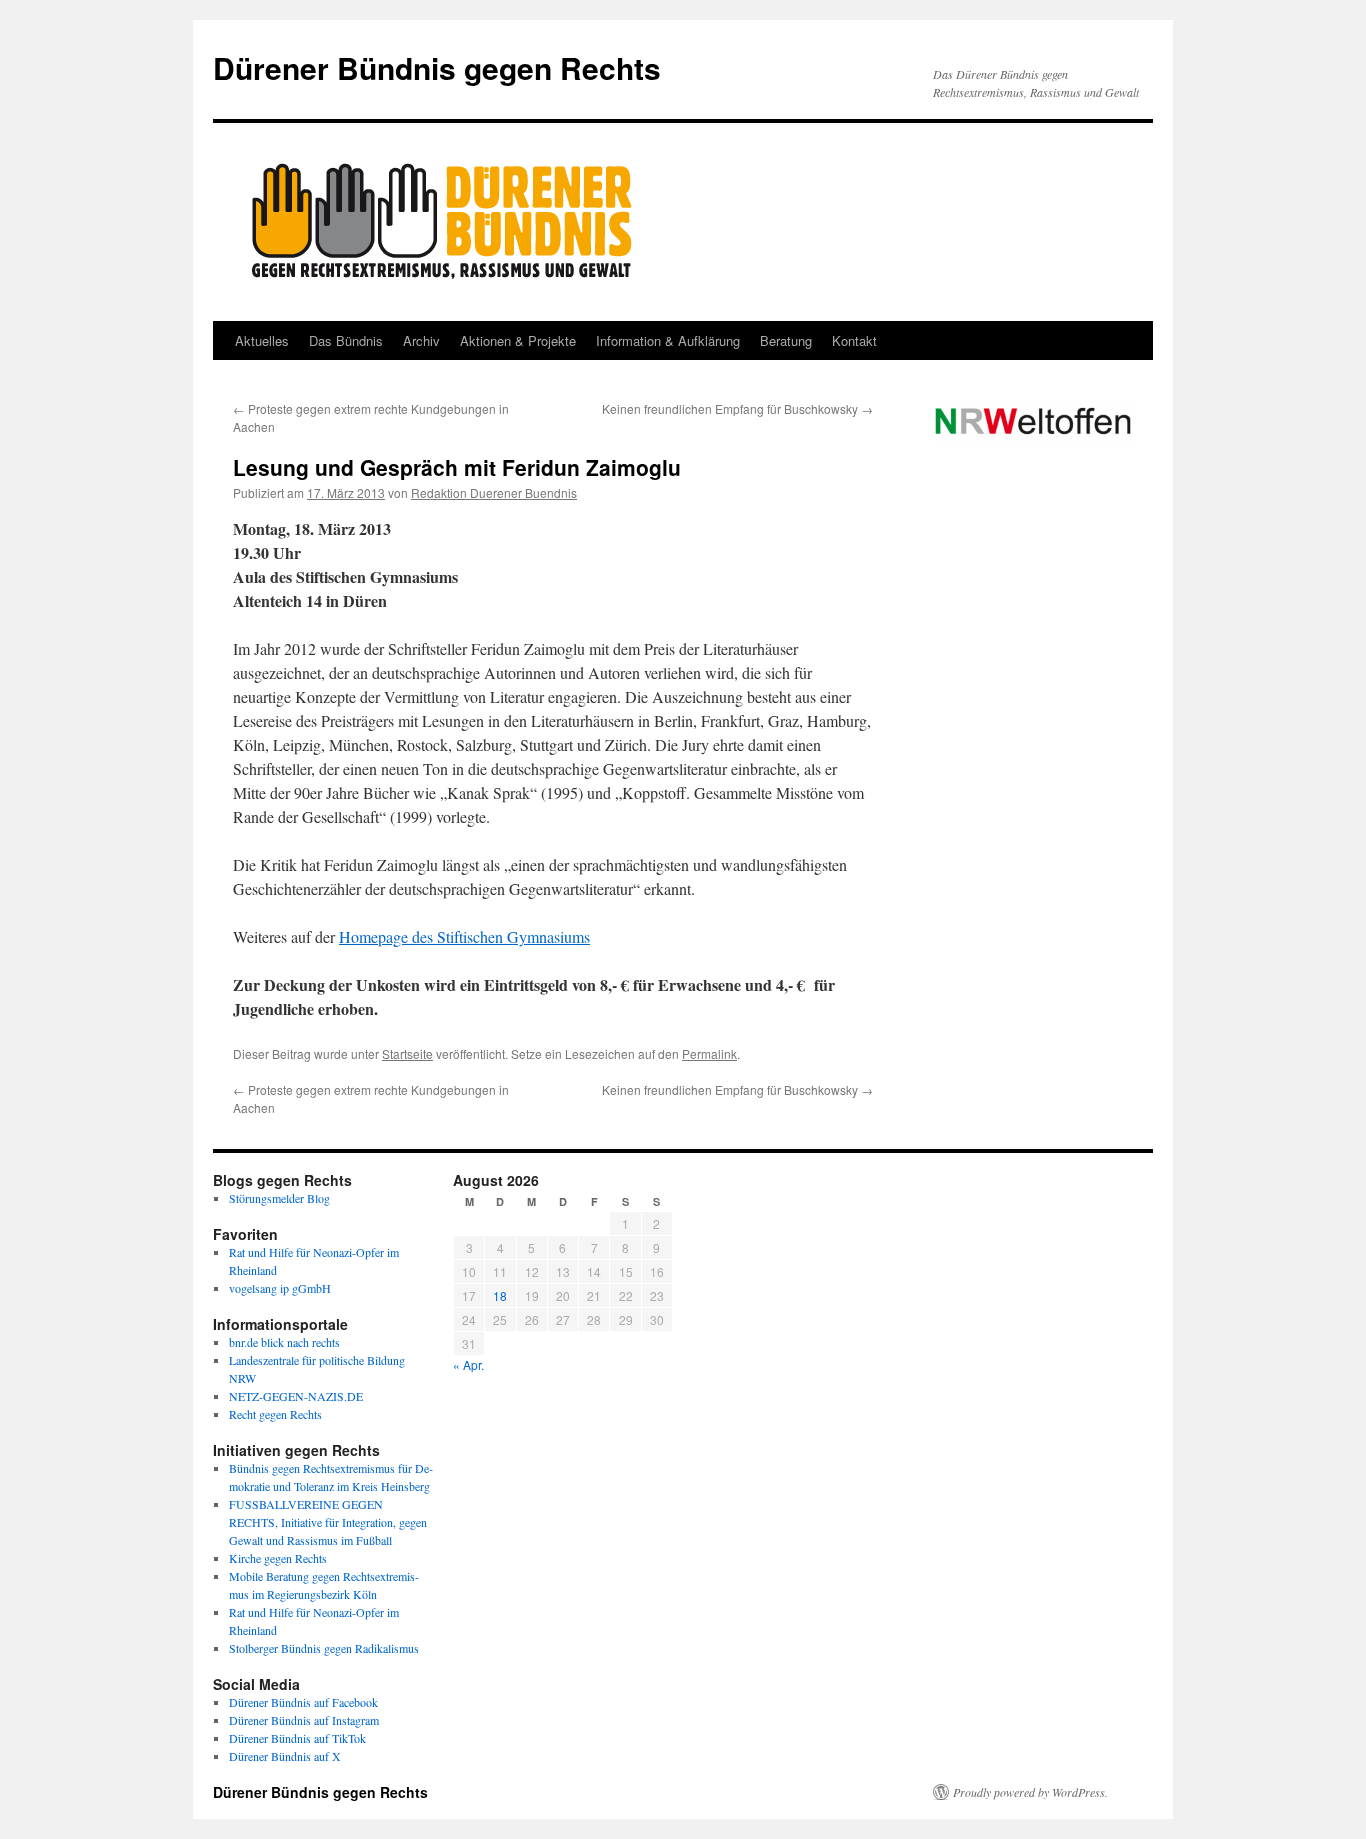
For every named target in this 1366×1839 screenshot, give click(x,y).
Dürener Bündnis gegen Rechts (437, 67)
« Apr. (468, 1364)
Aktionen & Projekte (518, 340)
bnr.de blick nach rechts (284, 1342)
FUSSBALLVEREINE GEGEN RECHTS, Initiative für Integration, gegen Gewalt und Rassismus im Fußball (328, 1522)
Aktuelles (262, 340)
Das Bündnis (346, 340)
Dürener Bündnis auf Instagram (304, 1720)
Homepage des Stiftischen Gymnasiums (464, 936)
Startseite (407, 1053)
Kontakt (854, 340)
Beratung (786, 340)
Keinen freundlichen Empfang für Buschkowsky (737, 408)
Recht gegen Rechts (275, 1414)
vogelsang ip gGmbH (280, 1288)
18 (500, 1295)
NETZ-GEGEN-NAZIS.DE (296, 1396)
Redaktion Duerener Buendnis (494, 492)
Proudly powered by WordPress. (1030, 1792)
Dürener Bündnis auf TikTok (297, 1738)
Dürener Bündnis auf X (285, 1756)
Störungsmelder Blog (279, 1198)
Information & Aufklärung (668, 340)
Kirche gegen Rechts (278, 1558)
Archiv (421, 340)
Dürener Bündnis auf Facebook (303, 1702)
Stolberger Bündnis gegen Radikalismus (324, 1648)
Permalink (709, 1053)
